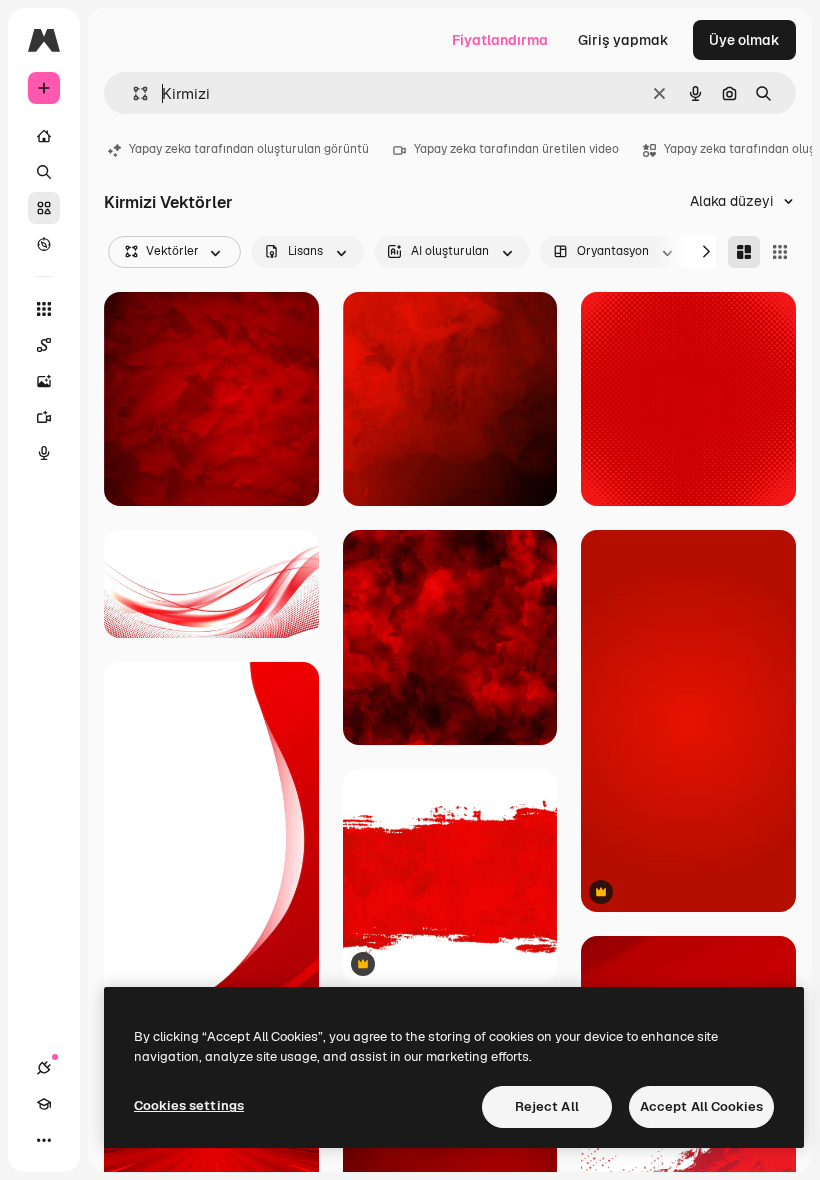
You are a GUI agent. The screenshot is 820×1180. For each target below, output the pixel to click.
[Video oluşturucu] (44, 417)
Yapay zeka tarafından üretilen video (516, 149)
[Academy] (44, 1104)
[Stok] (44, 208)
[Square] (780, 252)
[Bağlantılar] (44, 1068)
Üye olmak (744, 40)
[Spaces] (44, 345)
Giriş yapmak (623, 40)
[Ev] (44, 136)
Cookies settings (189, 1105)
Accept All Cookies (701, 1106)
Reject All (547, 1106)
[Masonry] (744, 252)
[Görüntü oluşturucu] (44, 381)
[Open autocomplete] (132, 93)
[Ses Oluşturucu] (44, 453)
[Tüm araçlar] (44, 309)
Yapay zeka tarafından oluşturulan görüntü (249, 149)
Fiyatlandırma (500, 40)
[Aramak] (44, 172)
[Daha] (44, 1140)
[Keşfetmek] (44, 244)
